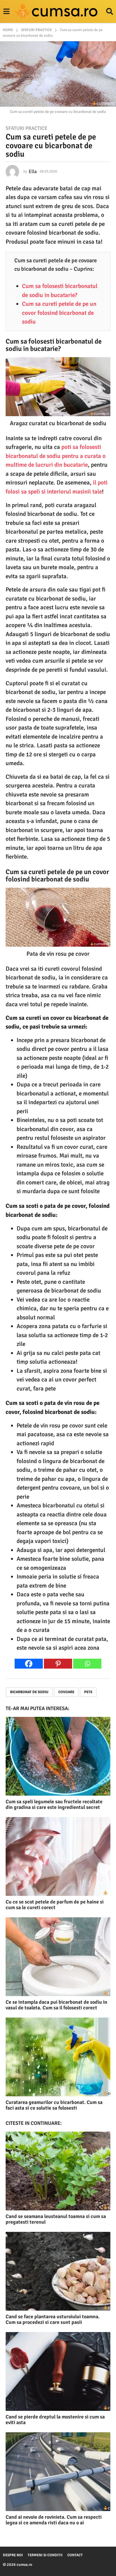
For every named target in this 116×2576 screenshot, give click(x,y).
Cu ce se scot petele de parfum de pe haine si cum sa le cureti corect (55, 1905)
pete (88, 1692)
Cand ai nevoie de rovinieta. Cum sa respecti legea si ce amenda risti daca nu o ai (54, 2520)
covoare (66, 1692)
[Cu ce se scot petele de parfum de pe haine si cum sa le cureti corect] (58, 1856)
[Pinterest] (58, 1664)
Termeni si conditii (45, 2555)
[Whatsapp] (87, 1664)
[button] (6, 12)
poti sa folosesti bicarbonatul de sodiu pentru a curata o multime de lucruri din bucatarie (56, 456)
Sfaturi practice (26, 128)
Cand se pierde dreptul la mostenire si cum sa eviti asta (55, 2420)
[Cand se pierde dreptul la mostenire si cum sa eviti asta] (58, 2371)
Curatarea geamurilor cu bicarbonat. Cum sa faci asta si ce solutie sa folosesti (54, 2105)
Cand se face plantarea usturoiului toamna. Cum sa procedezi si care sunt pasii (53, 2319)
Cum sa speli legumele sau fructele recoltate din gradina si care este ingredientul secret (54, 1804)
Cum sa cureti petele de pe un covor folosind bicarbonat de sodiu (59, 313)
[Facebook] (29, 1664)
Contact (75, 2555)
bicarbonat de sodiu (29, 1692)
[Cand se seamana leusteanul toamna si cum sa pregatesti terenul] (58, 2171)
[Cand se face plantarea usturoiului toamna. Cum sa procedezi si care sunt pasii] (58, 2271)
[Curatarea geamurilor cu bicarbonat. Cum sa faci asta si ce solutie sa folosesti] (58, 2057)
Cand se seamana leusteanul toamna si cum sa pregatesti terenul (56, 2219)
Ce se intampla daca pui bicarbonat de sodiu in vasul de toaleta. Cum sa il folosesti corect (56, 2005)
